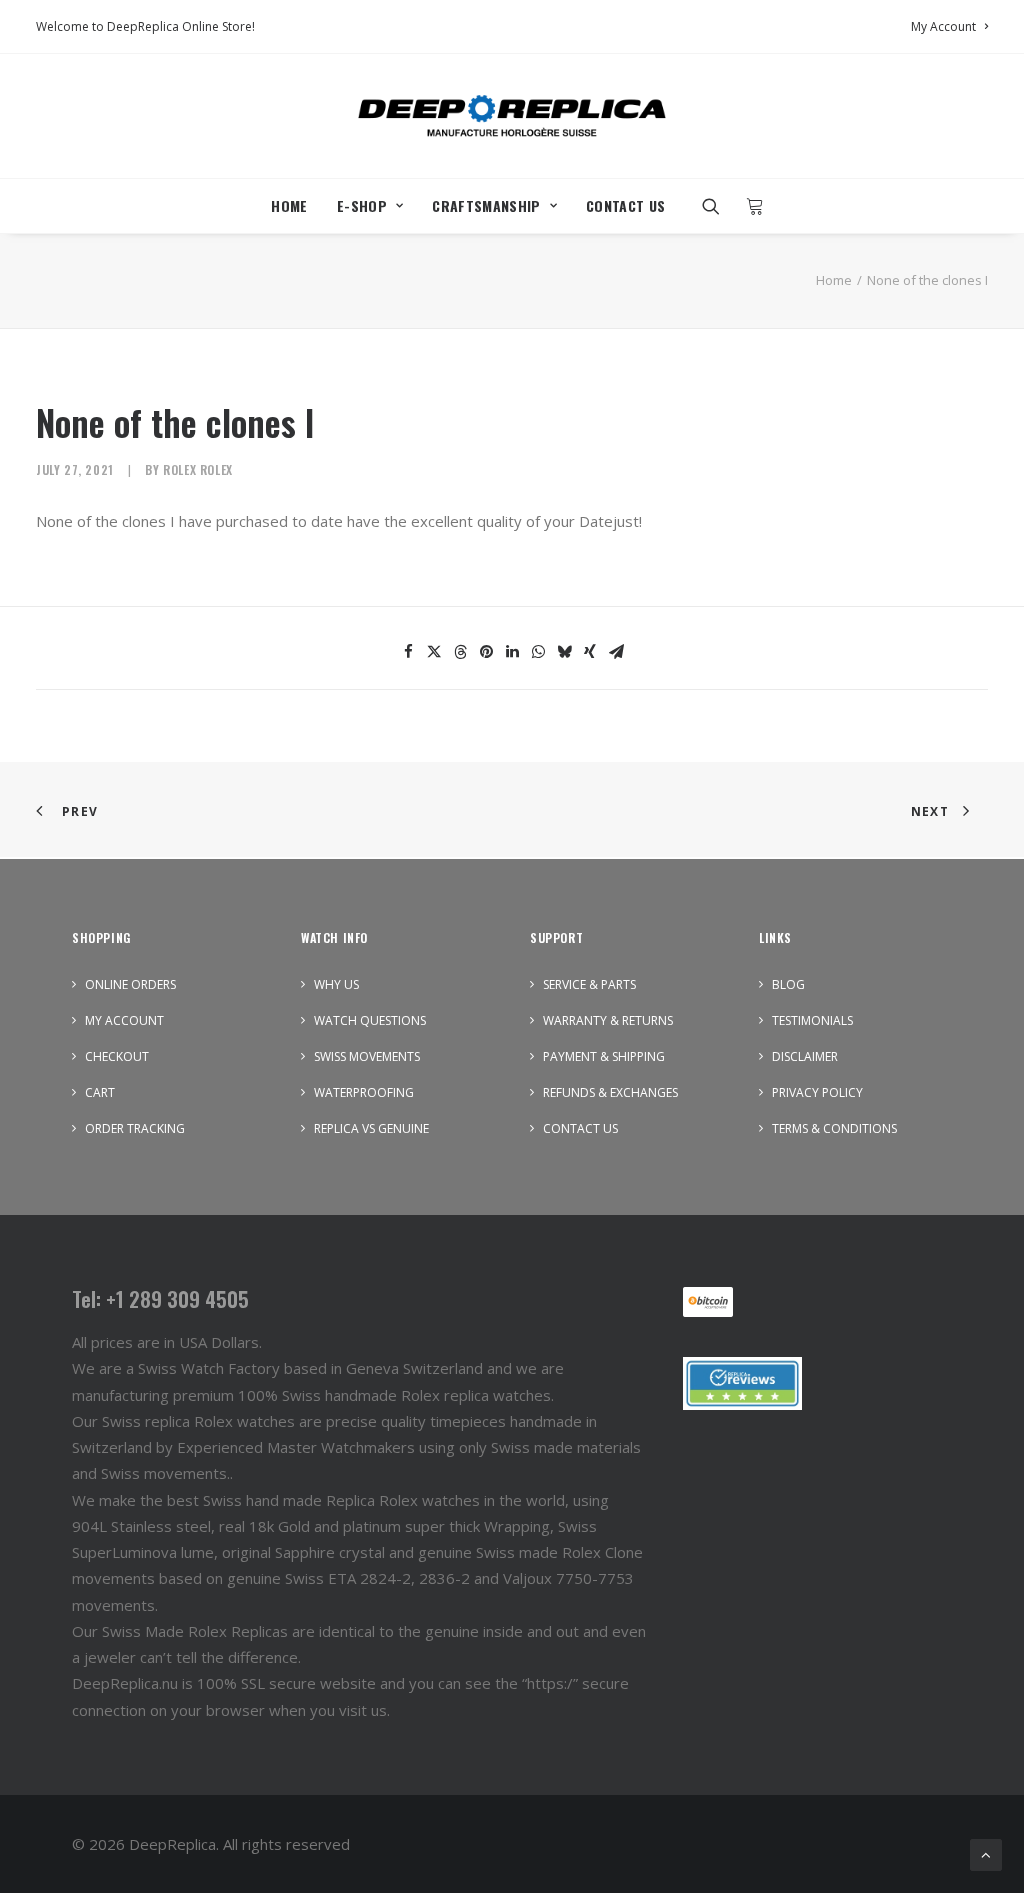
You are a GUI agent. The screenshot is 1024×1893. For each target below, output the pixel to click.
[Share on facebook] (408, 652)
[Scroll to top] (986, 1853)
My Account (943, 26)
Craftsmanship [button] (486, 205)
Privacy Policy (817, 1092)
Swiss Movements (367, 1056)
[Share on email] (616, 652)
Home (289, 205)
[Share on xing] (590, 652)
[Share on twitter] (434, 652)
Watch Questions (370, 1020)
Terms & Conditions (834, 1128)
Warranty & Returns (608, 1020)
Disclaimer (805, 1056)
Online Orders (130, 984)
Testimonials (812, 1020)
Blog (788, 984)
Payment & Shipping (604, 1056)
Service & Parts (589, 984)
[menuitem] (949, 26)
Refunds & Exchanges (610, 1092)
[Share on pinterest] (486, 652)
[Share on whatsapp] (538, 652)
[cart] (749, 206)
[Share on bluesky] (564, 652)
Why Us (336, 984)
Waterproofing (364, 1092)
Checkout (117, 1056)
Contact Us (626, 205)
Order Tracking (135, 1128)
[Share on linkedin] (512, 652)
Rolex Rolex (198, 469)
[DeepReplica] (512, 116)
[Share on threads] (460, 652)
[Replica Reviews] (742, 1383)
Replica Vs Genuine (371, 1128)
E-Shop (362, 205)
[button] (717, 206)
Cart (100, 1092)
